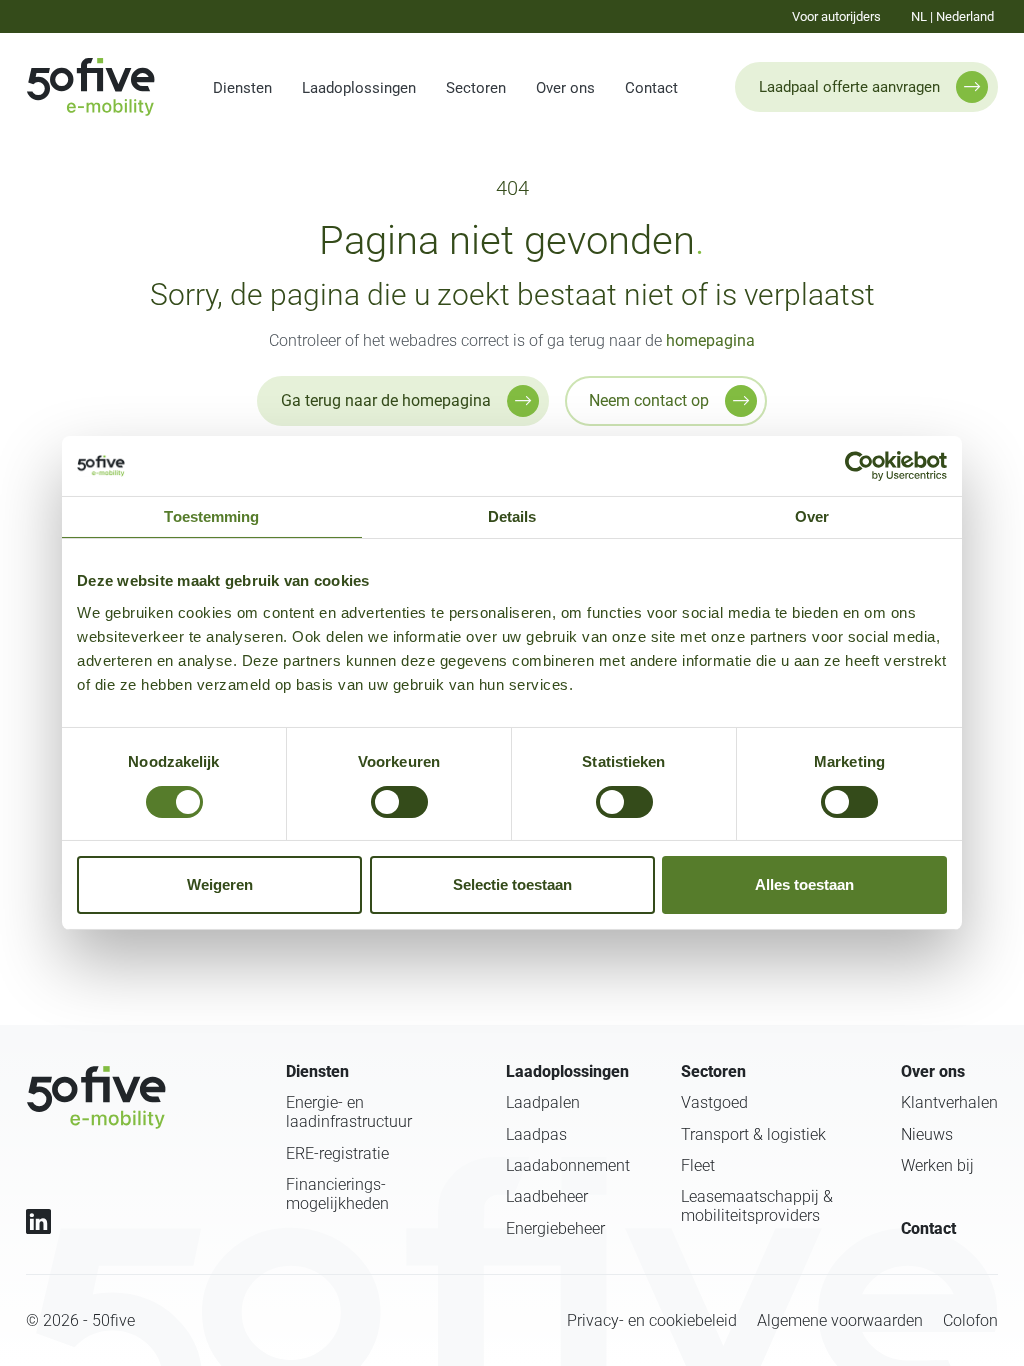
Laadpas (536, 1134)
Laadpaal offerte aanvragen (849, 87)
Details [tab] (512, 516)
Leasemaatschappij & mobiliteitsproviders (757, 1206)
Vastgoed (714, 1102)
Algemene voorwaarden (840, 1320)
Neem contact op (649, 400)
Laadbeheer (547, 1196)
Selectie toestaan (512, 884)
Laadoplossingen (359, 88)
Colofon (970, 1320)
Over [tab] (812, 516)
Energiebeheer (555, 1228)
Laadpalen (543, 1102)
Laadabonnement (568, 1165)
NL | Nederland (952, 16)
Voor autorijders (836, 16)
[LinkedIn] (38, 1221)
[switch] (399, 802)
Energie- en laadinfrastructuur (349, 1112)
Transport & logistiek (753, 1134)
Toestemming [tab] (211, 516)
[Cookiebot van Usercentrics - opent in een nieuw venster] (859, 466)
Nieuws (927, 1134)
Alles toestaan (804, 884)
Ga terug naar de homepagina (386, 400)
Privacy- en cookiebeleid (652, 1320)
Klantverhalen (949, 1102)
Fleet (698, 1165)
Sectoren (476, 88)
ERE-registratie (337, 1153)
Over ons (565, 88)
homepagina (710, 340)
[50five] (96, 1097)
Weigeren (220, 884)
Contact (651, 88)
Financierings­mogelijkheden (337, 1194)
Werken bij (937, 1165)
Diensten (242, 88)
